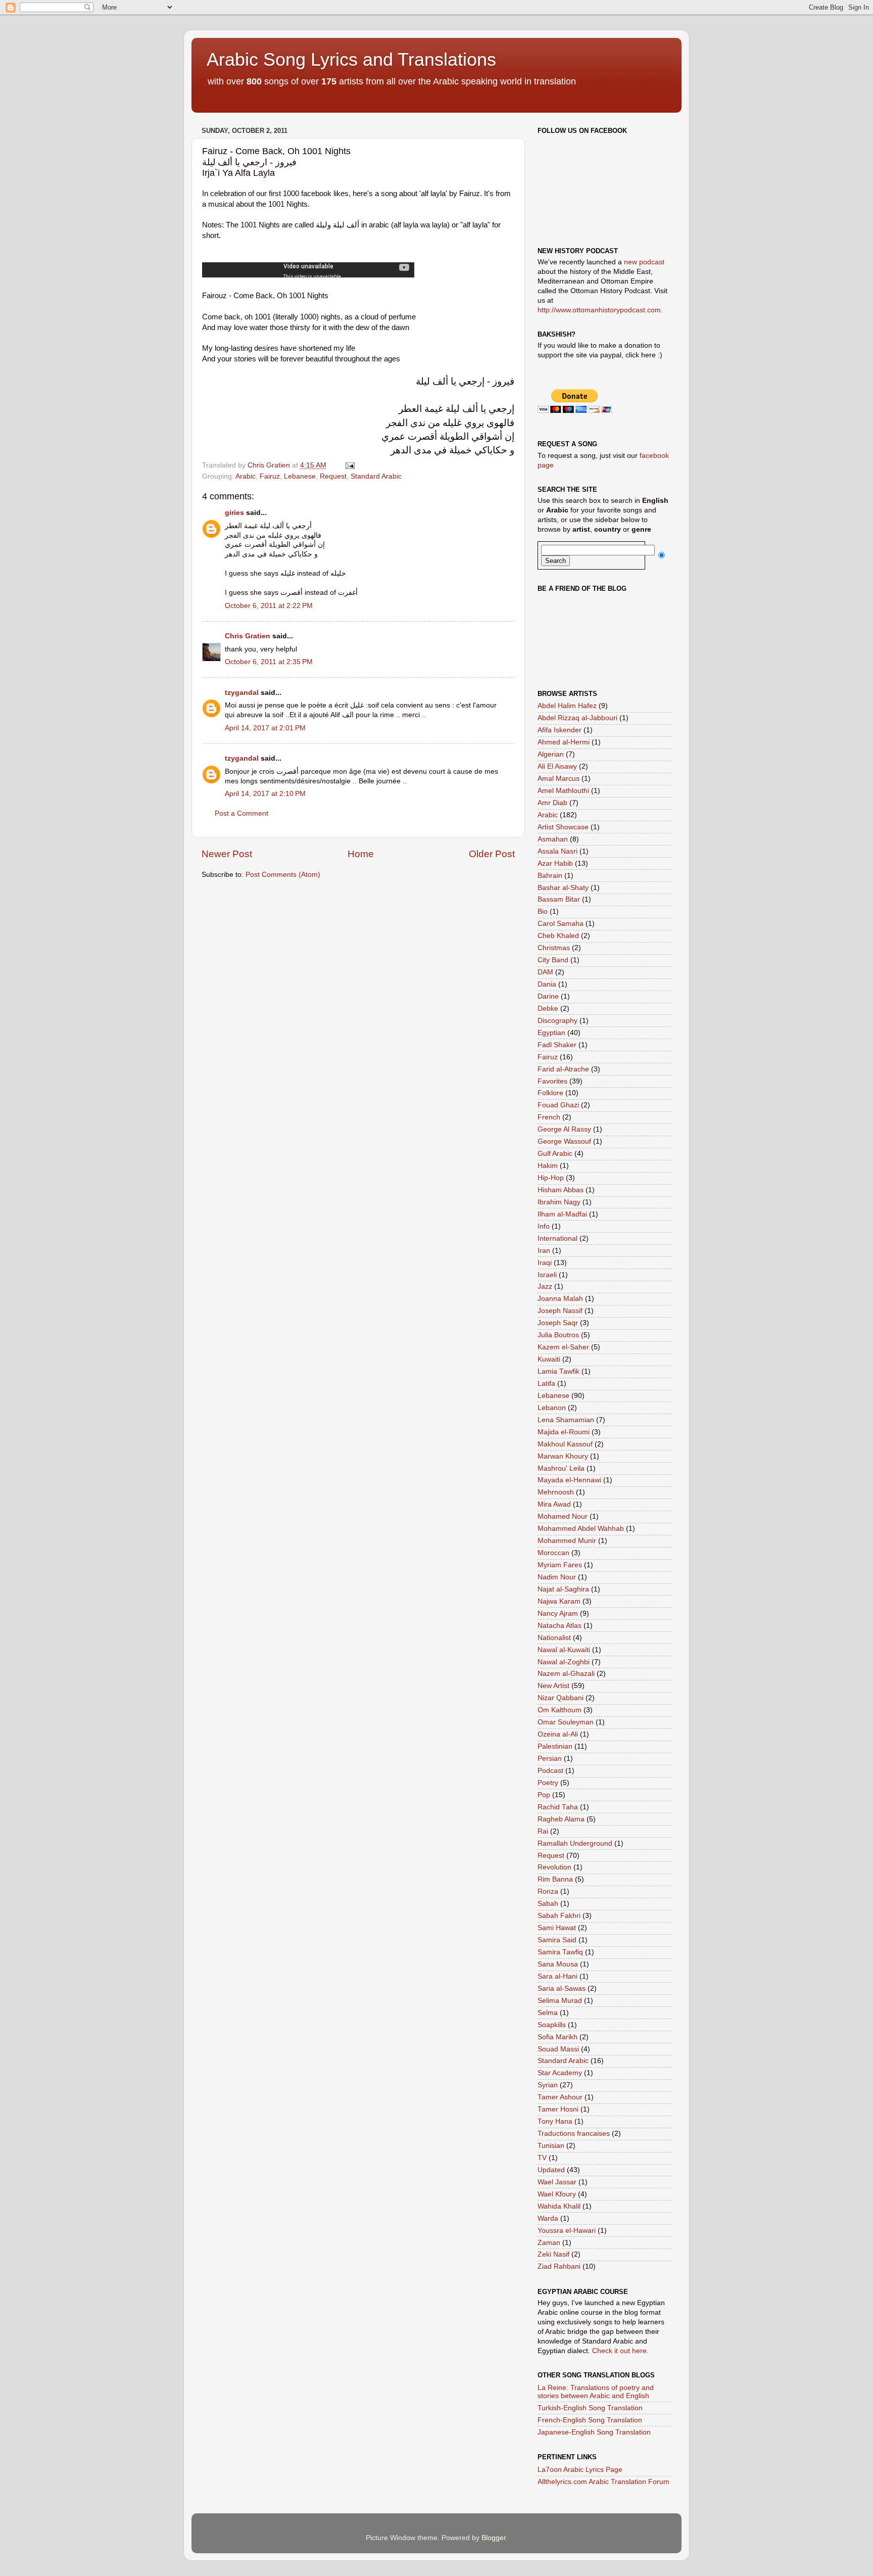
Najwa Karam (559, 1601)
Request (333, 476)
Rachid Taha (558, 1807)
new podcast (644, 262)
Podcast (550, 1771)
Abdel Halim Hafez (567, 706)
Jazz (545, 1286)
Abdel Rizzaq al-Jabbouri (577, 718)
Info (544, 1226)
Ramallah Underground (575, 1843)
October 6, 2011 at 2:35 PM (269, 662)
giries (234, 513)
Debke (548, 1009)
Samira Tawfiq (560, 1952)
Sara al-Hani (557, 1976)
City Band (553, 960)
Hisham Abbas (561, 1190)
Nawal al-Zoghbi (564, 1662)
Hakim (548, 1166)
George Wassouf (564, 1141)
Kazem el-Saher (563, 1347)
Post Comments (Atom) (283, 875)
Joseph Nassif (560, 1311)
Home (361, 854)
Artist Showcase (563, 827)
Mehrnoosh (556, 1492)
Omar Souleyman (566, 1722)
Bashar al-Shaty (563, 888)
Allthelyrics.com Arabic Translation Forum (603, 2482)
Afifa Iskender (560, 730)
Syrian (548, 2085)
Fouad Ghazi (558, 1105)
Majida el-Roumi (564, 1432)
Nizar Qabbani (561, 1698)
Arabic (246, 476)
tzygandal (242, 693)
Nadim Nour (557, 1577)
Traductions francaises (574, 2134)
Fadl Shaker (557, 1045)
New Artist (553, 1686)
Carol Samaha (561, 924)
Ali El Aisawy (557, 766)
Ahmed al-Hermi (564, 742)
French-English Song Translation (590, 2420)
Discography (557, 1021)
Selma (548, 2013)
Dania (547, 984)
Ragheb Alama (561, 1819)
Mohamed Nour (563, 1516)
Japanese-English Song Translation (594, 2432)
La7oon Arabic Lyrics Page (580, 2470)
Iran (544, 1251)
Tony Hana (555, 2121)
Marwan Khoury (563, 1456)
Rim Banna (555, 1879)
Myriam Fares (560, 1565)
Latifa (546, 1384)
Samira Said (557, 1940)
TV (542, 2158)
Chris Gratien (248, 636)
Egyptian (551, 1033)
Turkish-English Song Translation (590, 2408)
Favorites (552, 1081)
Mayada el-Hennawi (569, 1480)
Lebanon (552, 1408)
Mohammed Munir (567, 1541)
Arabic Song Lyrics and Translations (351, 59)
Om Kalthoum (560, 1710)
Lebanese (300, 476)
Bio (543, 911)
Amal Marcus (559, 779)
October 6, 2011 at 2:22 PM (269, 606)
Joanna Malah (560, 1299)
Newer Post (227, 854)
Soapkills (552, 2025)
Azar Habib (555, 863)
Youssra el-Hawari (567, 2231)
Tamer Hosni (558, 2109)
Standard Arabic (376, 476)
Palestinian (555, 1746)
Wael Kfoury (557, 2194)
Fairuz (270, 476)
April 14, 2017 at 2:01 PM (265, 728)
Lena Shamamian (566, 1420)
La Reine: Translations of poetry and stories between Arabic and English (596, 2392)
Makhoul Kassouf (565, 1444)
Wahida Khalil (559, 2206)
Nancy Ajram (558, 1613)
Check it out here (619, 2351)
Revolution (554, 1867)
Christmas (554, 948)
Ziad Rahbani (559, 2266)
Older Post (492, 854)
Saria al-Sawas (562, 1988)
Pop (544, 1795)
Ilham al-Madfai (562, 1214)
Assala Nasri (557, 851)
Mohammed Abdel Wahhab (581, 1529)
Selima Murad (560, 2001)
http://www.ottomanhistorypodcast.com (599, 310)
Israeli (547, 1275)
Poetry (548, 1783)
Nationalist (554, 1638)
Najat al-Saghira (563, 1589)
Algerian (551, 754)
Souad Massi (558, 2049)
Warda (548, 2218)
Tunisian (551, 2146)
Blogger (494, 2538)
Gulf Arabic (555, 1154)
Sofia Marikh (557, 2037)
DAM (545, 972)
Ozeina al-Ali (558, 1734)
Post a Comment (241, 813)
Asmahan (553, 839)
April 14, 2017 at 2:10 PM (265, 794)
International (557, 1238)
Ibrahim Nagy (559, 1202)
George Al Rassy (564, 1129)
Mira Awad (554, 1504)
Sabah (548, 1904)
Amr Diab (552, 803)
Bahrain (550, 876)
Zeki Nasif (553, 2254)
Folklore (550, 1093)
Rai (543, 1831)
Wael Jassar (557, 2182)
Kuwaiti (549, 1359)
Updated (551, 2170)
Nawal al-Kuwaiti (564, 1650)
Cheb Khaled (558, 936)
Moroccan (553, 1553)
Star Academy (560, 2073)
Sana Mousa (558, 1964)
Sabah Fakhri (559, 1916)
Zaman (549, 2243)
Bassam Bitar (559, 899)
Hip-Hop (551, 1178)
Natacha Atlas (560, 1626)
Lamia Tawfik (559, 1371)
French (549, 1117)
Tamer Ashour (560, 2097)
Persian (550, 1759)
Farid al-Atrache (563, 1069)
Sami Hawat (557, 1928)
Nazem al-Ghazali (566, 1674)
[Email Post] (349, 465)
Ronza (548, 1891)
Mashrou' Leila (561, 1468)
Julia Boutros (558, 1335)
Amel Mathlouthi (563, 791)
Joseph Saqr (558, 1323)
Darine (548, 996)
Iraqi (545, 1263)
